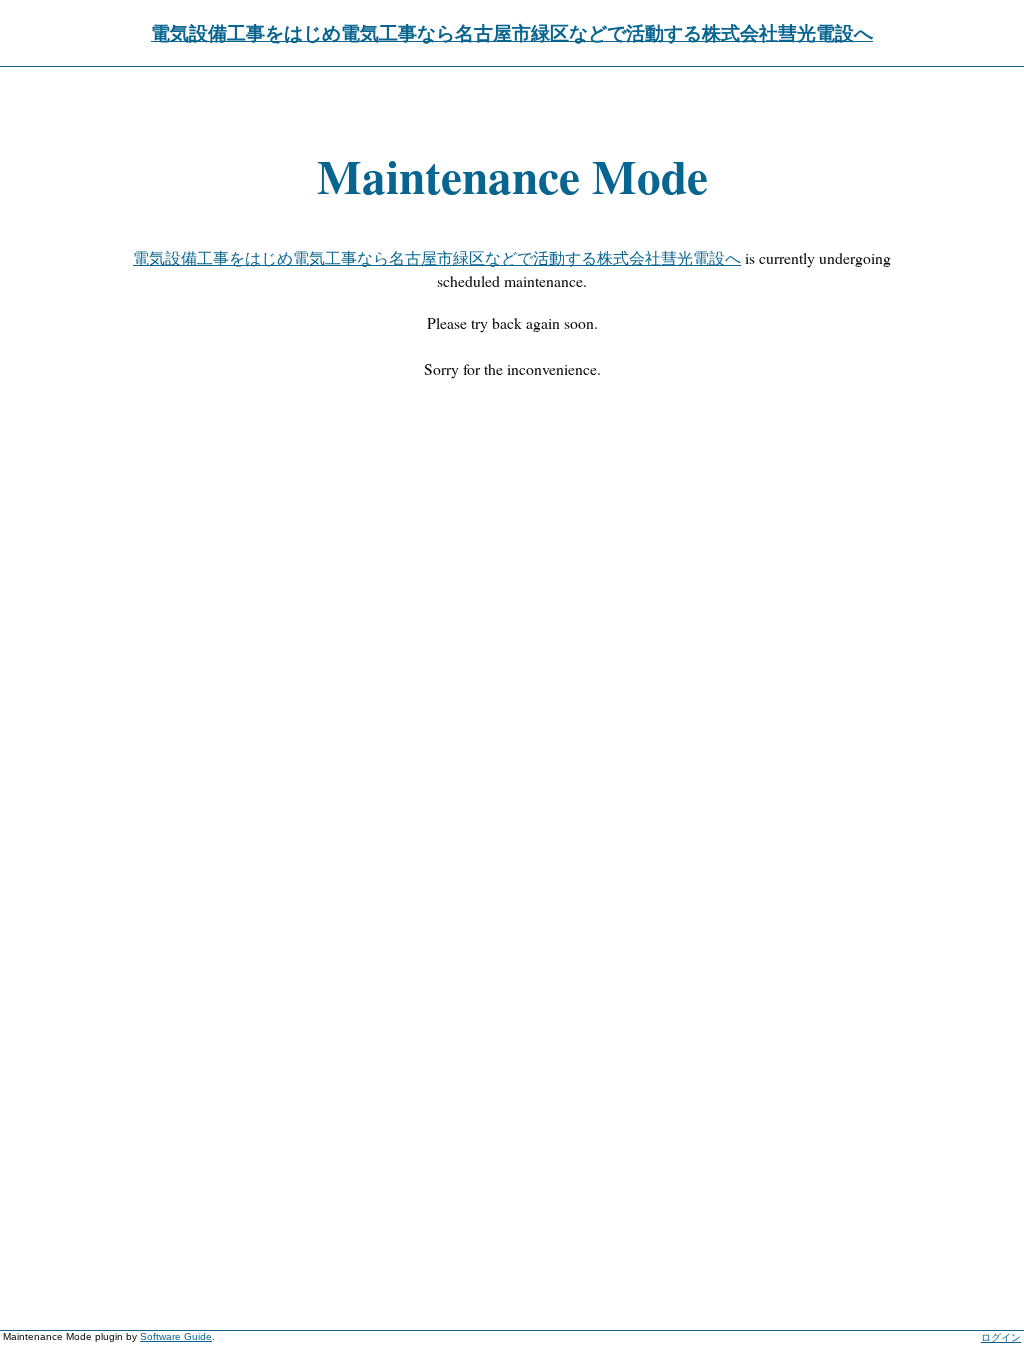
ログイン (1001, 1337)
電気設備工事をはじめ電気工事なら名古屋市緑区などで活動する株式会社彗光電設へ (512, 32)
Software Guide (176, 1336)
